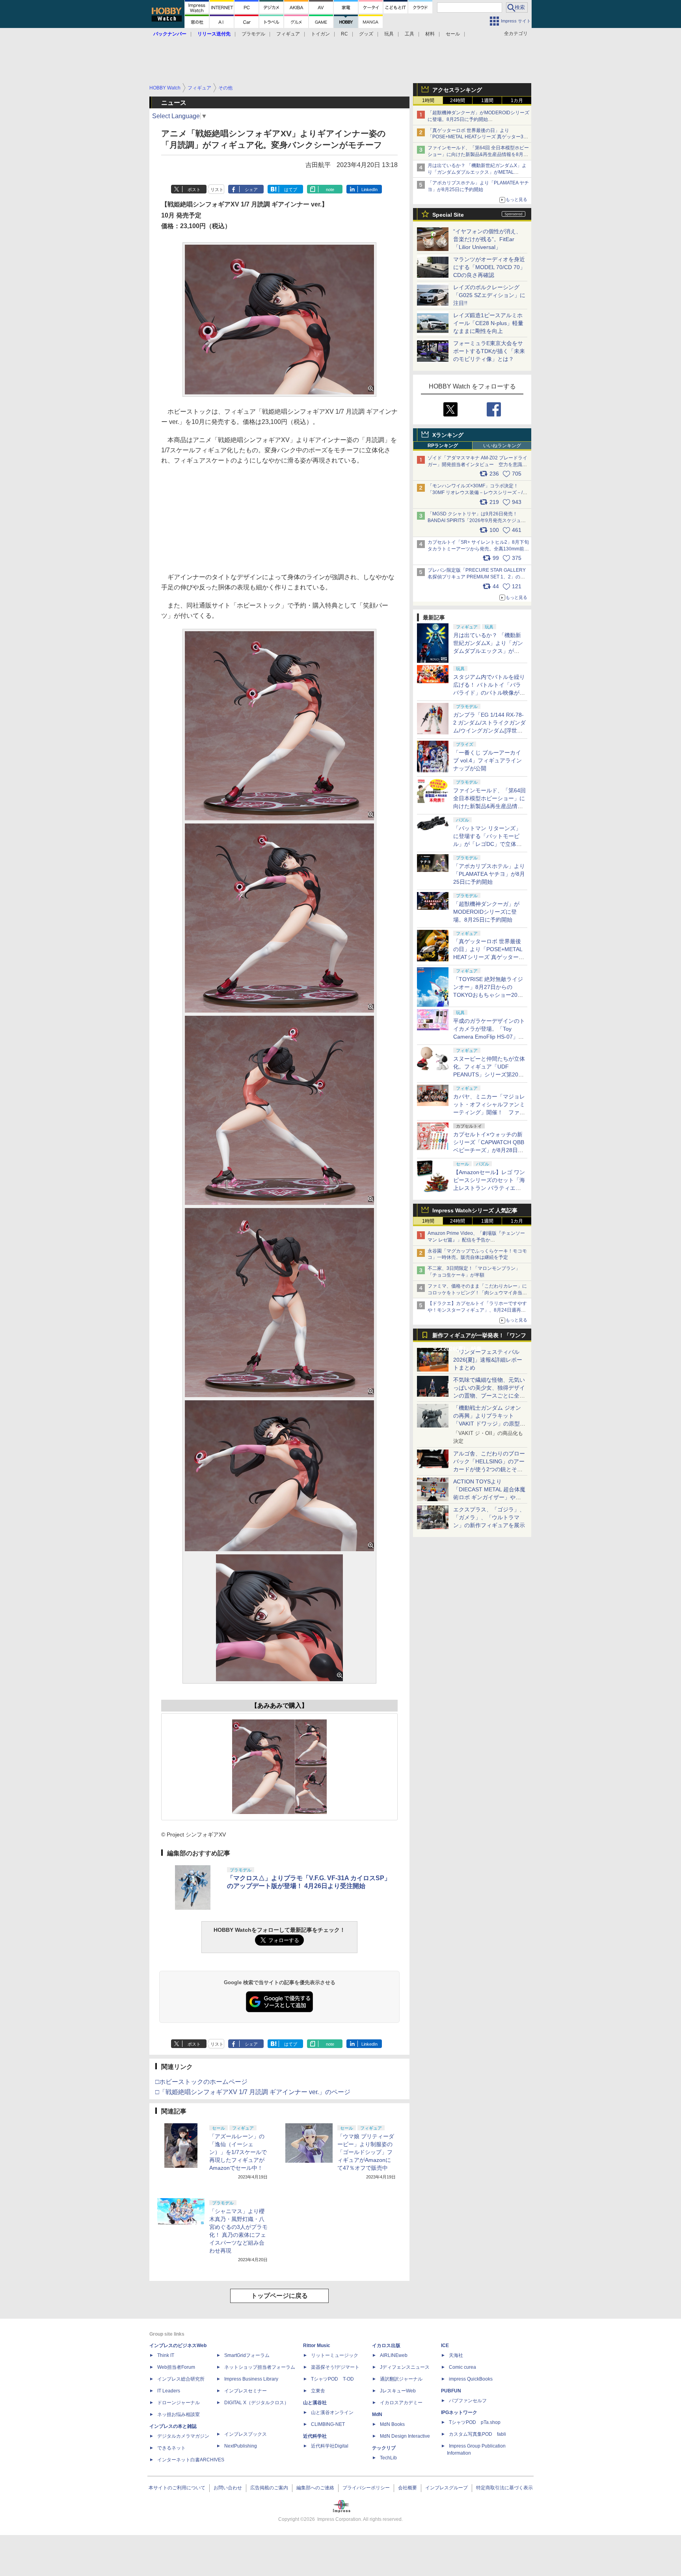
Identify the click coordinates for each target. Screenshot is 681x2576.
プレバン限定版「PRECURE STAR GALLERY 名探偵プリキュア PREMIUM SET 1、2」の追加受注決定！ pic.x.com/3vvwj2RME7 (477, 577)
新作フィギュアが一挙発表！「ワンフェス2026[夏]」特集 (479, 1337)
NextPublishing (241, 2446)
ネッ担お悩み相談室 (179, 2414)
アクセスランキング (457, 90)
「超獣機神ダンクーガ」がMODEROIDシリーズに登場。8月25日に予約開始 (486, 912)
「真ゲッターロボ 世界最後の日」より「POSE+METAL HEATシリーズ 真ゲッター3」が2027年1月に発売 (478, 137)
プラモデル (253, 34)
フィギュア (288, 34)
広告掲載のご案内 (269, 2488)
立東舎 (318, 2391)
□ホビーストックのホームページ (201, 2082)
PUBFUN (451, 2391)
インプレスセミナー (246, 2391)
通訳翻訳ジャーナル (401, 2379)
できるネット (171, 2448)
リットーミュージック (335, 2355)
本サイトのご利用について (177, 2488)
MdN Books (392, 2424)
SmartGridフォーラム (247, 2355)
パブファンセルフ (468, 2401)
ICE (445, 2346)
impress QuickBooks (471, 2379)
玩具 (389, 34)
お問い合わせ (228, 2488)
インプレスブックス (246, 2434)
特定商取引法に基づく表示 (504, 2488)
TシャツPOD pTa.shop (475, 2422)
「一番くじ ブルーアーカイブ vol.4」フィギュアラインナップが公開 (487, 760)
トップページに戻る (279, 2296)
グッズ (366, 34)
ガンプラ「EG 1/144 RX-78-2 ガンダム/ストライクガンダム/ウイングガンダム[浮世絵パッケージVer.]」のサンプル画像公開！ (489, 730)
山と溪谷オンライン (332, 2412)
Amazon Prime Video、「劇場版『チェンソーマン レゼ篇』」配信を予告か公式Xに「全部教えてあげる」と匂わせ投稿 (476, 1240)
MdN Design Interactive (405, 2436)
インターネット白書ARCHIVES (191, 2460)
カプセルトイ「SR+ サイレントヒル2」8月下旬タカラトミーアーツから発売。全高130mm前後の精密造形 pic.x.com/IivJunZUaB (478, 549)
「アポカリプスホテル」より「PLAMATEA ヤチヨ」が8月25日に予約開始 (489, 874)
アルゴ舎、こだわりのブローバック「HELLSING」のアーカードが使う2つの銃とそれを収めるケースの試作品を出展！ (489, 1469)
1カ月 (517, 100)
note (330, 190)
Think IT (166, 2355)
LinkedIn (369, 190)
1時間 (428, 100)
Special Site (448, 215)
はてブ (291, 190)
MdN (377, 2414)
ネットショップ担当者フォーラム (260, 2367)
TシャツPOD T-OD (332, 2379)
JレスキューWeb (398, 2391)
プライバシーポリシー (366, 2488)
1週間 (487, 100)
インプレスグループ (447, 2488)
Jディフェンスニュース (405, 2367)
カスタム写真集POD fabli (477, 2434)
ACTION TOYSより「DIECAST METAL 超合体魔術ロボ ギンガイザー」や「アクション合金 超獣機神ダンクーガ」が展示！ (489, 1497)
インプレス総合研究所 (181, 2379)
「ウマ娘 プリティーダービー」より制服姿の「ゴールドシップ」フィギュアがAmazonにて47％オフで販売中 (366, 2152)
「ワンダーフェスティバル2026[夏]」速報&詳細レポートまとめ (488, 1360)
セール (453, 34)
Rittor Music (317, 2346)
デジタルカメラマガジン (183, 2436)
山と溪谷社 (315, 2403)
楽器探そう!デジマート (335, 2367)
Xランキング (448, 435)
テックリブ (384, 2448)
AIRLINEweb (394, 2355)
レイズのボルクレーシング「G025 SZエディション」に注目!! (489, 295)
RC (344, 34)
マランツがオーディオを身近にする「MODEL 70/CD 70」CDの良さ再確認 (489, 267)
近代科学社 (315, 2436)
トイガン (320, 34)
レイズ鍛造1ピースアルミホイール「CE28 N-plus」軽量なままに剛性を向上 (488, 323)
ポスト (194, 190)
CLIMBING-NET (328, 2424)
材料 (430, 34)
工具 (409, 34)
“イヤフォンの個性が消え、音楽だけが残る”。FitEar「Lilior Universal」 (487, 239)
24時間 (458, 100)
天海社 (456, 2355)
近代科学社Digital (330, 2446)
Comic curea (462, 2367)
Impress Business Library (251, 2379)
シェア (251, 190)
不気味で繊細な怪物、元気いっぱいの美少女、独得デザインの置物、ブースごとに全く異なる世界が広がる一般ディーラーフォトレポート (489, 1396)
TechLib (388, 2458)
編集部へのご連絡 (315, 2488)
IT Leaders (169, 2391)
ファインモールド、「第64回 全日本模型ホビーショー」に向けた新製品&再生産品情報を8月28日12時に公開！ (478, 154)
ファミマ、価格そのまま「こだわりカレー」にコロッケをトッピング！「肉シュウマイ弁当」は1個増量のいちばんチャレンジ (477, 1293)
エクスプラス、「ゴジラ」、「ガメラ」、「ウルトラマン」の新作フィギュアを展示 (489, 1517)
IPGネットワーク (459, 2412)
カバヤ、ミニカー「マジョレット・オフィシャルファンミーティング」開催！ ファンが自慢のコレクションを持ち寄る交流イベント (489, 1112)
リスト (217, 190)
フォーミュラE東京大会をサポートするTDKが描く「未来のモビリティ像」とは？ (489, 351)
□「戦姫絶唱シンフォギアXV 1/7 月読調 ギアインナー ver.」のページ (253, 2092)
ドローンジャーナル (179, 2403)
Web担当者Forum (176, 2367)
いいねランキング (502, 446)
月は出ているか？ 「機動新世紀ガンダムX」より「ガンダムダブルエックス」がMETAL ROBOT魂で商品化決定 (489, 651)
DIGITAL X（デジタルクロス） (257, 2403)
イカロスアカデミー (401, 2403)
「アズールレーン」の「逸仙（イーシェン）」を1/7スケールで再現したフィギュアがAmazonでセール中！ (238, 2152)
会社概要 (407, 2488)
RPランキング (443, 446)
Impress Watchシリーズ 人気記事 (475, 1210)
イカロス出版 (386, 2346)
